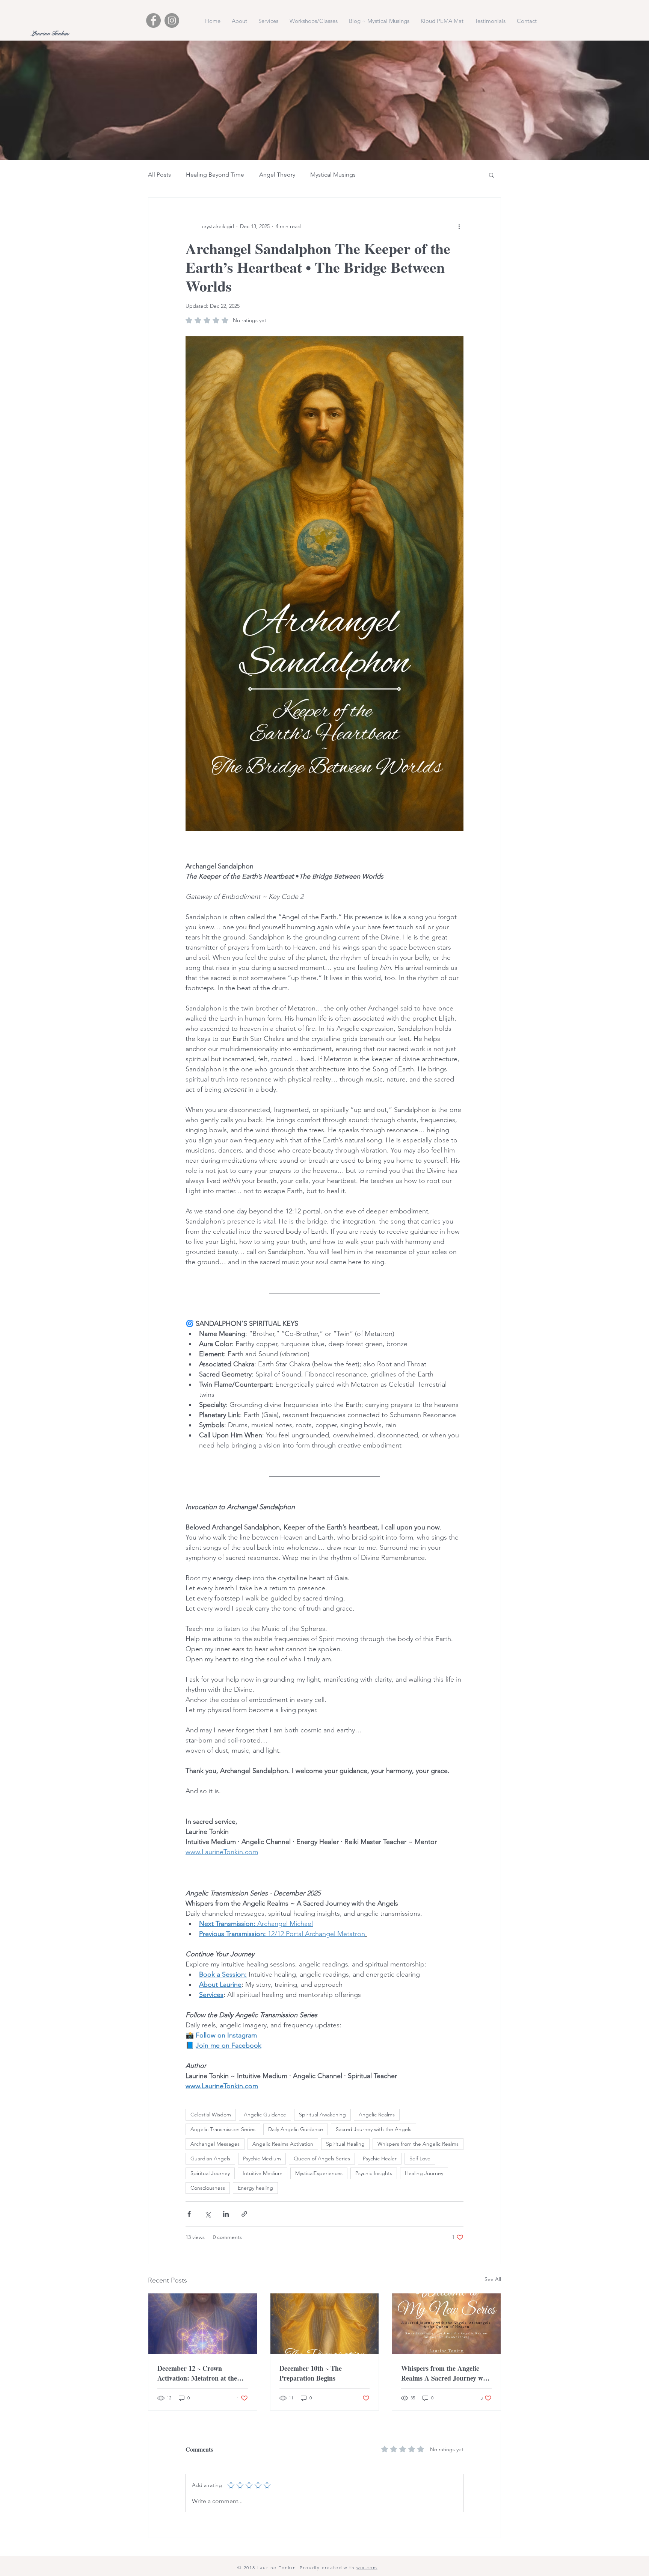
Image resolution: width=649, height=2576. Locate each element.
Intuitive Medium (263, 2173)
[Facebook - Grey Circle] (153, 20)
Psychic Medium (262, 2159)
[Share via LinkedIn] (226, 2214)
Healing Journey (424, 2173)
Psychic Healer (380, 2159)
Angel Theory (277, 175)
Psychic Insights (374, 2173)
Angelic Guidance (265, 2115)
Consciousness (208, 2188)
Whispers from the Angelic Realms (418, 2144)
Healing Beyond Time (215, 175)
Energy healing (255, 2188)
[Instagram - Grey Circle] (172, 20)
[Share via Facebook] (189, 2214)
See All (493, 2279)
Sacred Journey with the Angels (374, 2129)
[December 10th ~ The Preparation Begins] (325, 2324)
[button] (491, 175)
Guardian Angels (210, 2159)
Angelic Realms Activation (283, 2144)
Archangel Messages (215, 2144)
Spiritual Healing (345, 2144)
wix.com (367, 2568)
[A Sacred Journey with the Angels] (446, 2324)
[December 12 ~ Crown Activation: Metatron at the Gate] (203, 2324)
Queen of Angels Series (322, 2159)
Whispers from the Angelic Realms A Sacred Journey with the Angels (446, 2373)
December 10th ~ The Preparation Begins (311, 2373)
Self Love (420, 2159)
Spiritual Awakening (322, 2115)
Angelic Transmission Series (223, 2129)
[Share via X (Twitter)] (208, 2214)
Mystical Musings (333, 175)
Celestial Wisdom (211, 2115)
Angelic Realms (377, 2115)
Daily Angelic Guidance (296, 2129)
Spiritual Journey (210, 2173)
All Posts (159, 175)
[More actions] (459, 226)
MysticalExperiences (319, 2173)
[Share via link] (244, 2214)
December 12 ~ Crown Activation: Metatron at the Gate (197, 2373)
